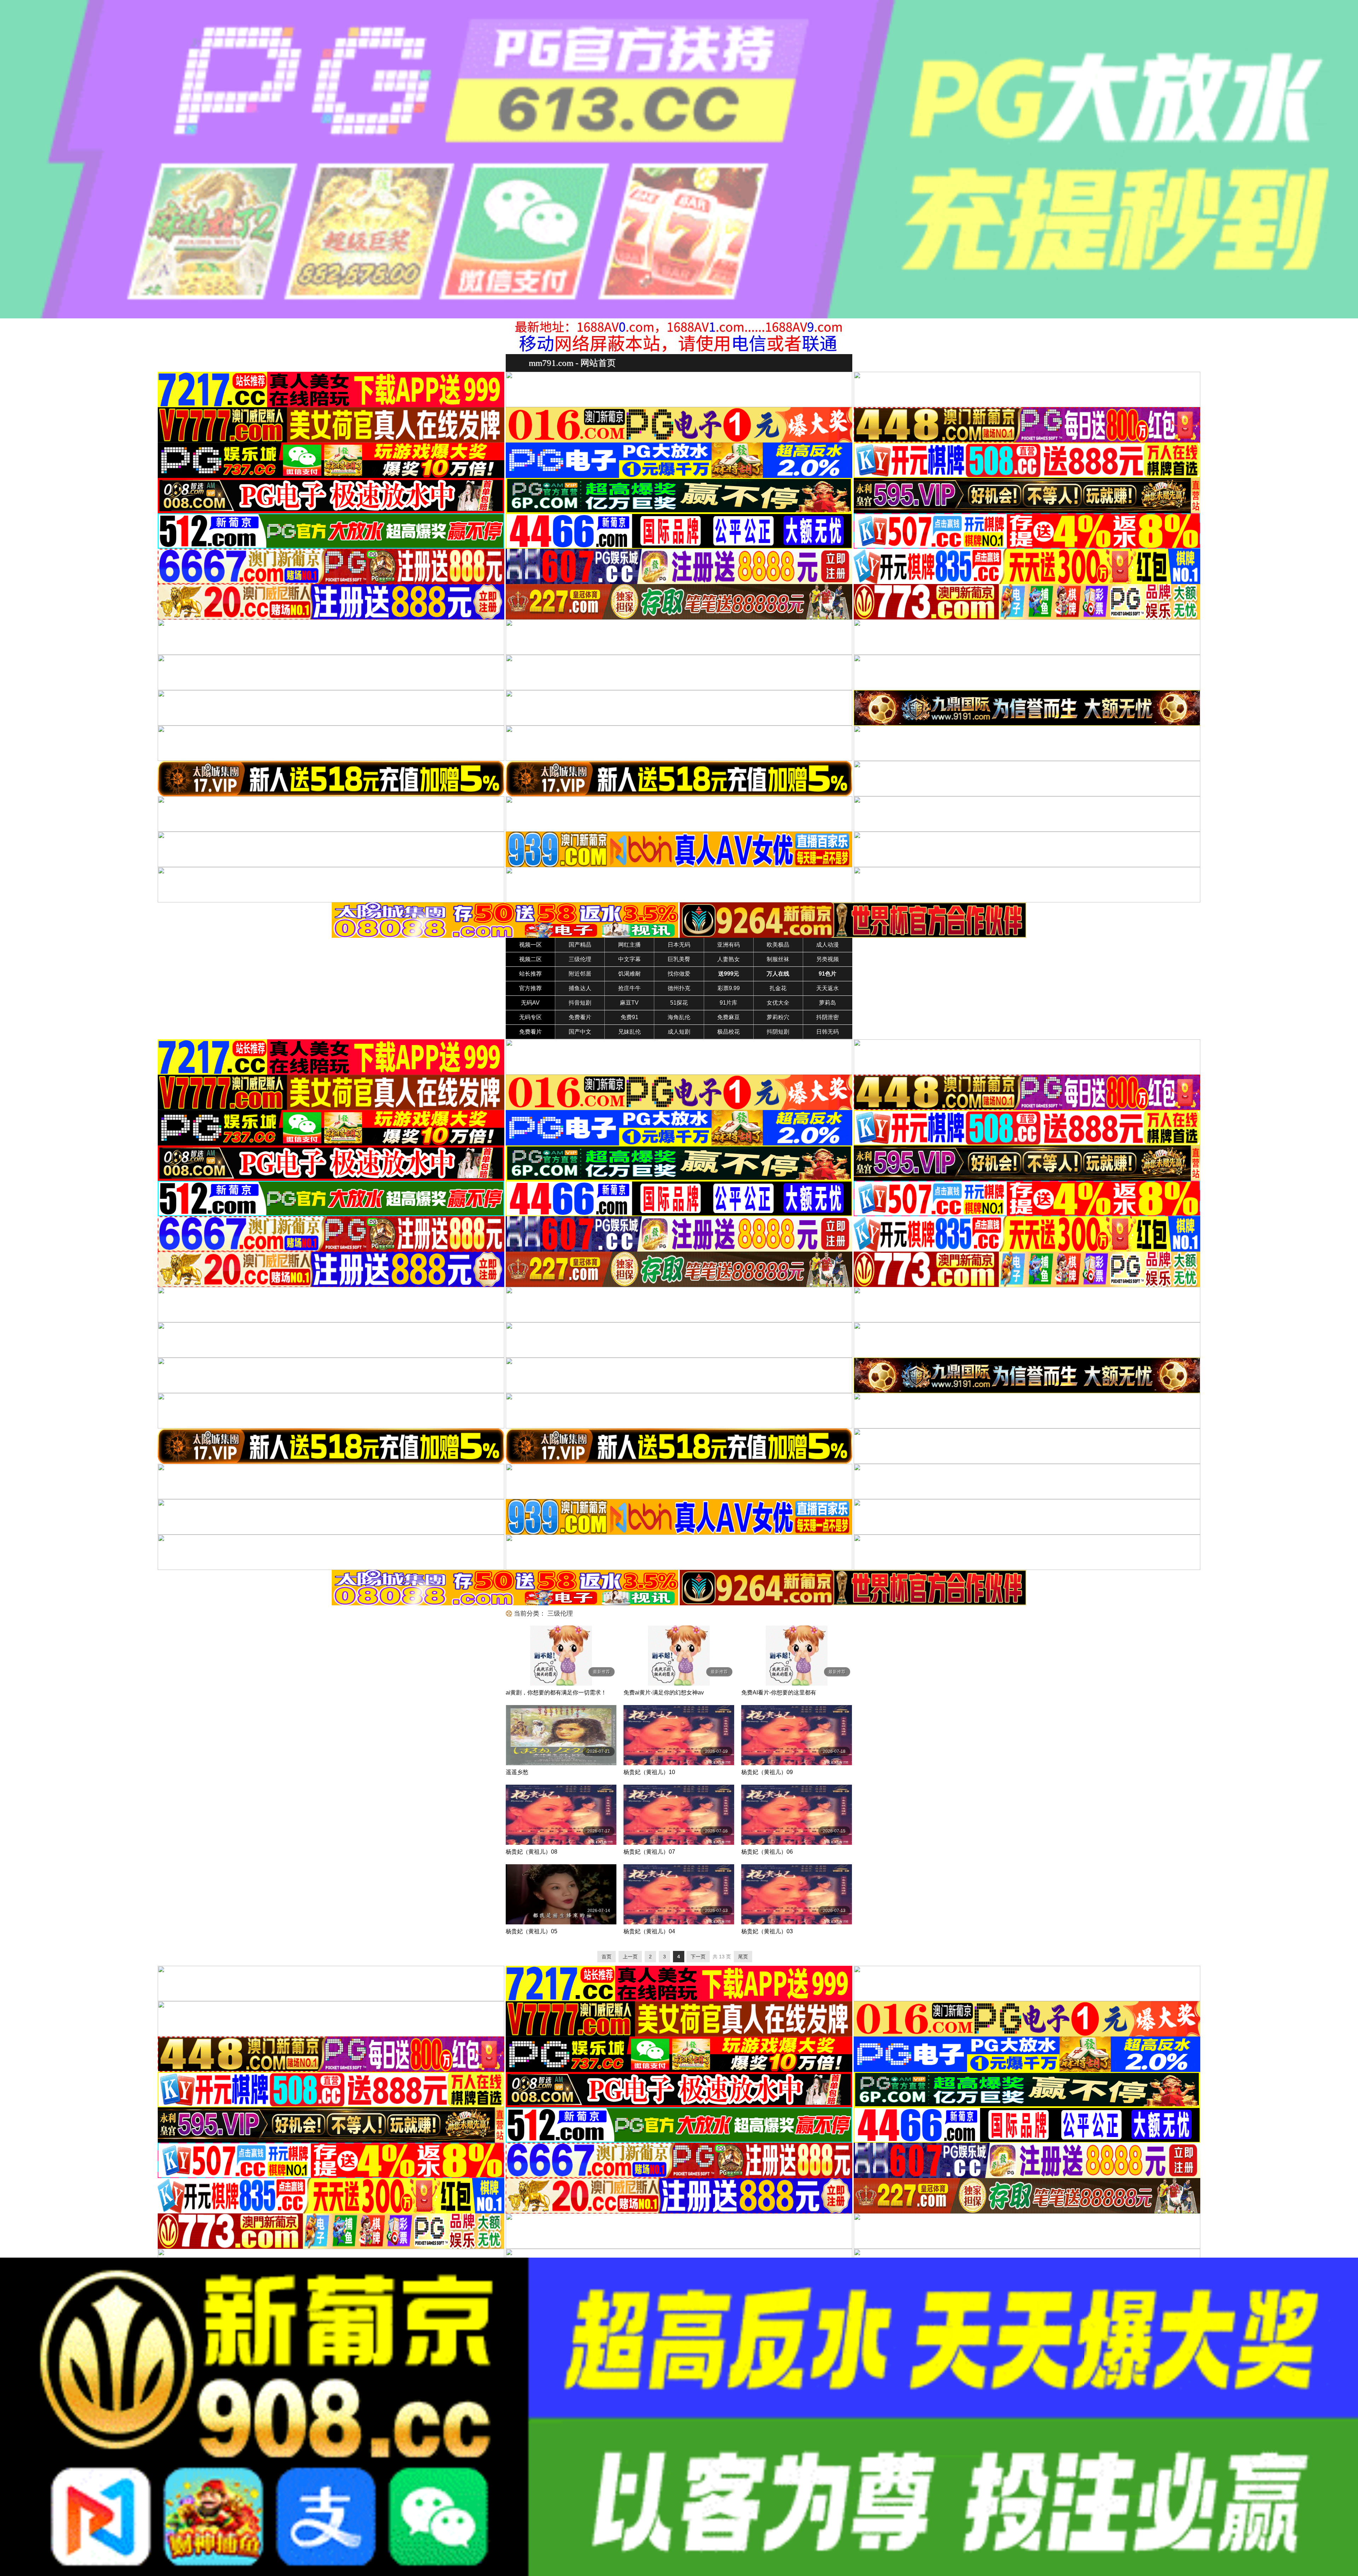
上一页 (630, 1957)
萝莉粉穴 (778, 1017)
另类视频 (828, 959)
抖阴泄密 (828, 1017)
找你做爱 (679, 974)
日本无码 (679, 945)
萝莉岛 (828, 1003)
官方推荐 (530, 988)
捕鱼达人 (580, 988)
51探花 (679, 1003)
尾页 (743, 1957)
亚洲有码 (729, 945)
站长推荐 (530, 974)
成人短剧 (679, 1032)
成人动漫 (828, 945)
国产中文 (580, 1032)
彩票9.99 (729, 988)
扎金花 (778, 988)
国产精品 (580, 945)
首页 (607, 1957)
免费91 (629, 1017)
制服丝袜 (778, 959)
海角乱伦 (679, 1017)
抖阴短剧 (778, 1032)
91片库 (729, 1003)
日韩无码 (828, 1032)
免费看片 (580, 1017)
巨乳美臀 (679, 959)
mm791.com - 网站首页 (572, 363)
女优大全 (778, 1003)
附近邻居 (580, 974)
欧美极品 (778, 945)
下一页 (698, 1957)
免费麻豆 (729, 1017)
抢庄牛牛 (629, 988)
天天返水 (828, 988)
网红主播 (629, 945)
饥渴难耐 (629, 974)
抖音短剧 (580, 1003)
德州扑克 (679, 988)
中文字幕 (629, 959)
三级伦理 (580, 959)
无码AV (530, 1003)
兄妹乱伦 (629, 1032)
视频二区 (530, 959)
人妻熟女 (729, 959)
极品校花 (729, 1032)
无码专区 (530, 1017)
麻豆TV (629, 1003)
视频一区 (530, 945)
